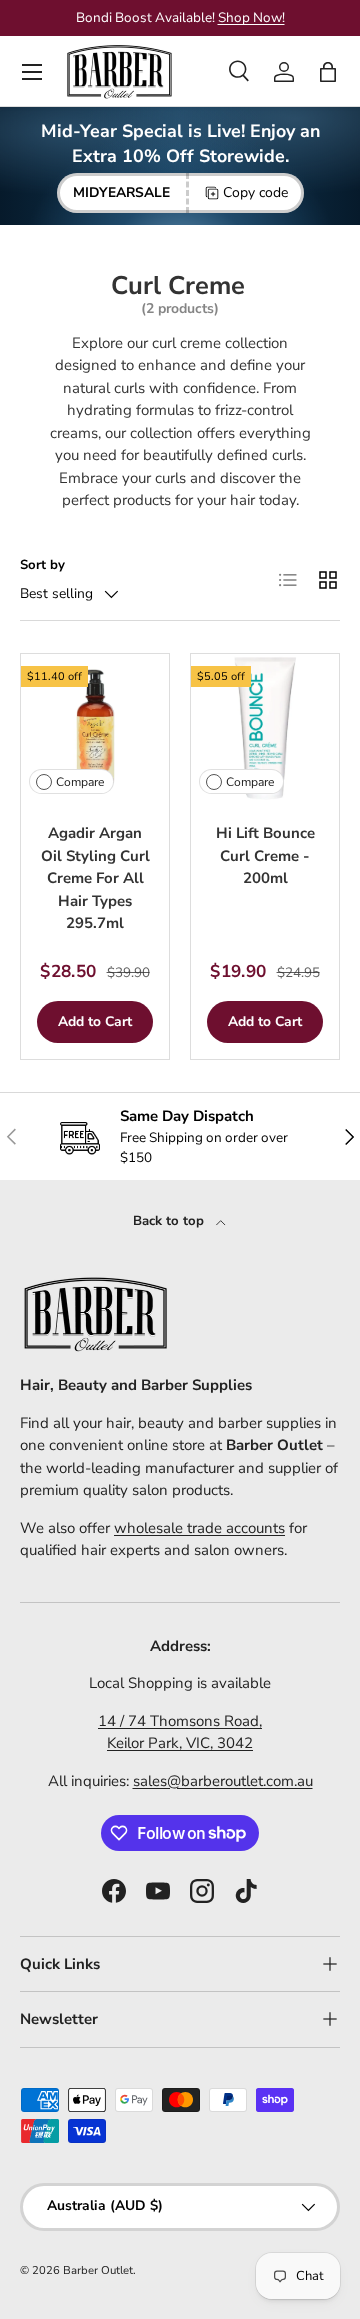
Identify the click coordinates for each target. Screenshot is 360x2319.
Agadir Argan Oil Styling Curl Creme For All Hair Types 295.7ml (95, 878)
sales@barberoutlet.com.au (223, 1781)
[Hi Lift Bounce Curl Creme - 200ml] (265, 728)
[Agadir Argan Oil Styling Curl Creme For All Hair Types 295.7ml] (95, 728)
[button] (328, 72)
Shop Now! (251, 17)
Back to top (170, 1221)
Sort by (42, 565)
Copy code (255, 192)
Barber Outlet (98, 2270)
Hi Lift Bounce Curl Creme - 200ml (265, 855)
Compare (80, 782)
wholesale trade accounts (199, 1528)
